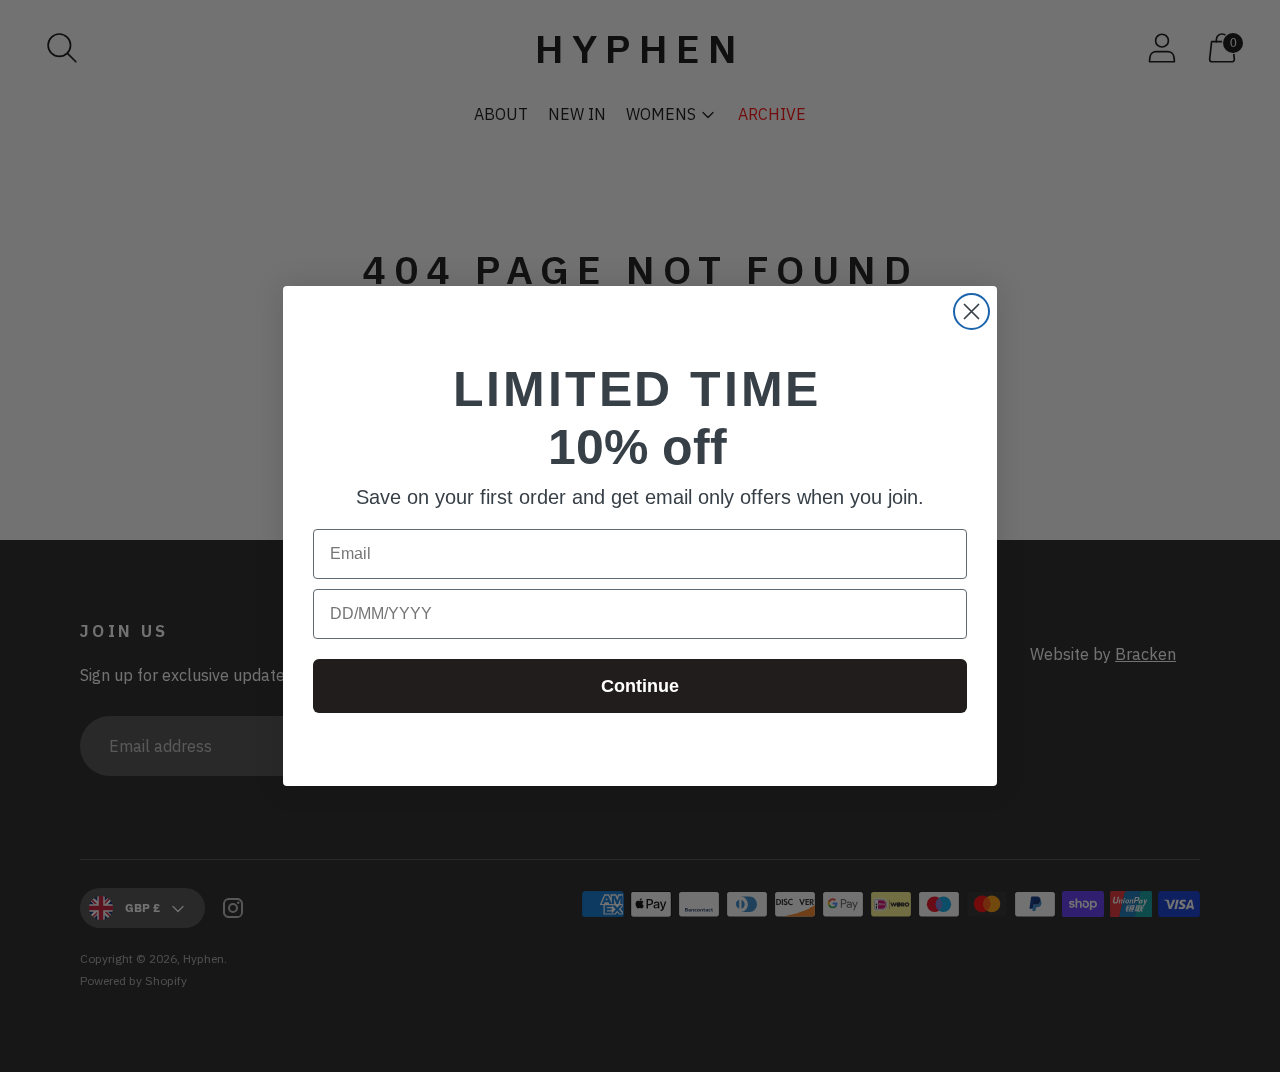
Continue (640, 686)
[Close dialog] (971, 311)
